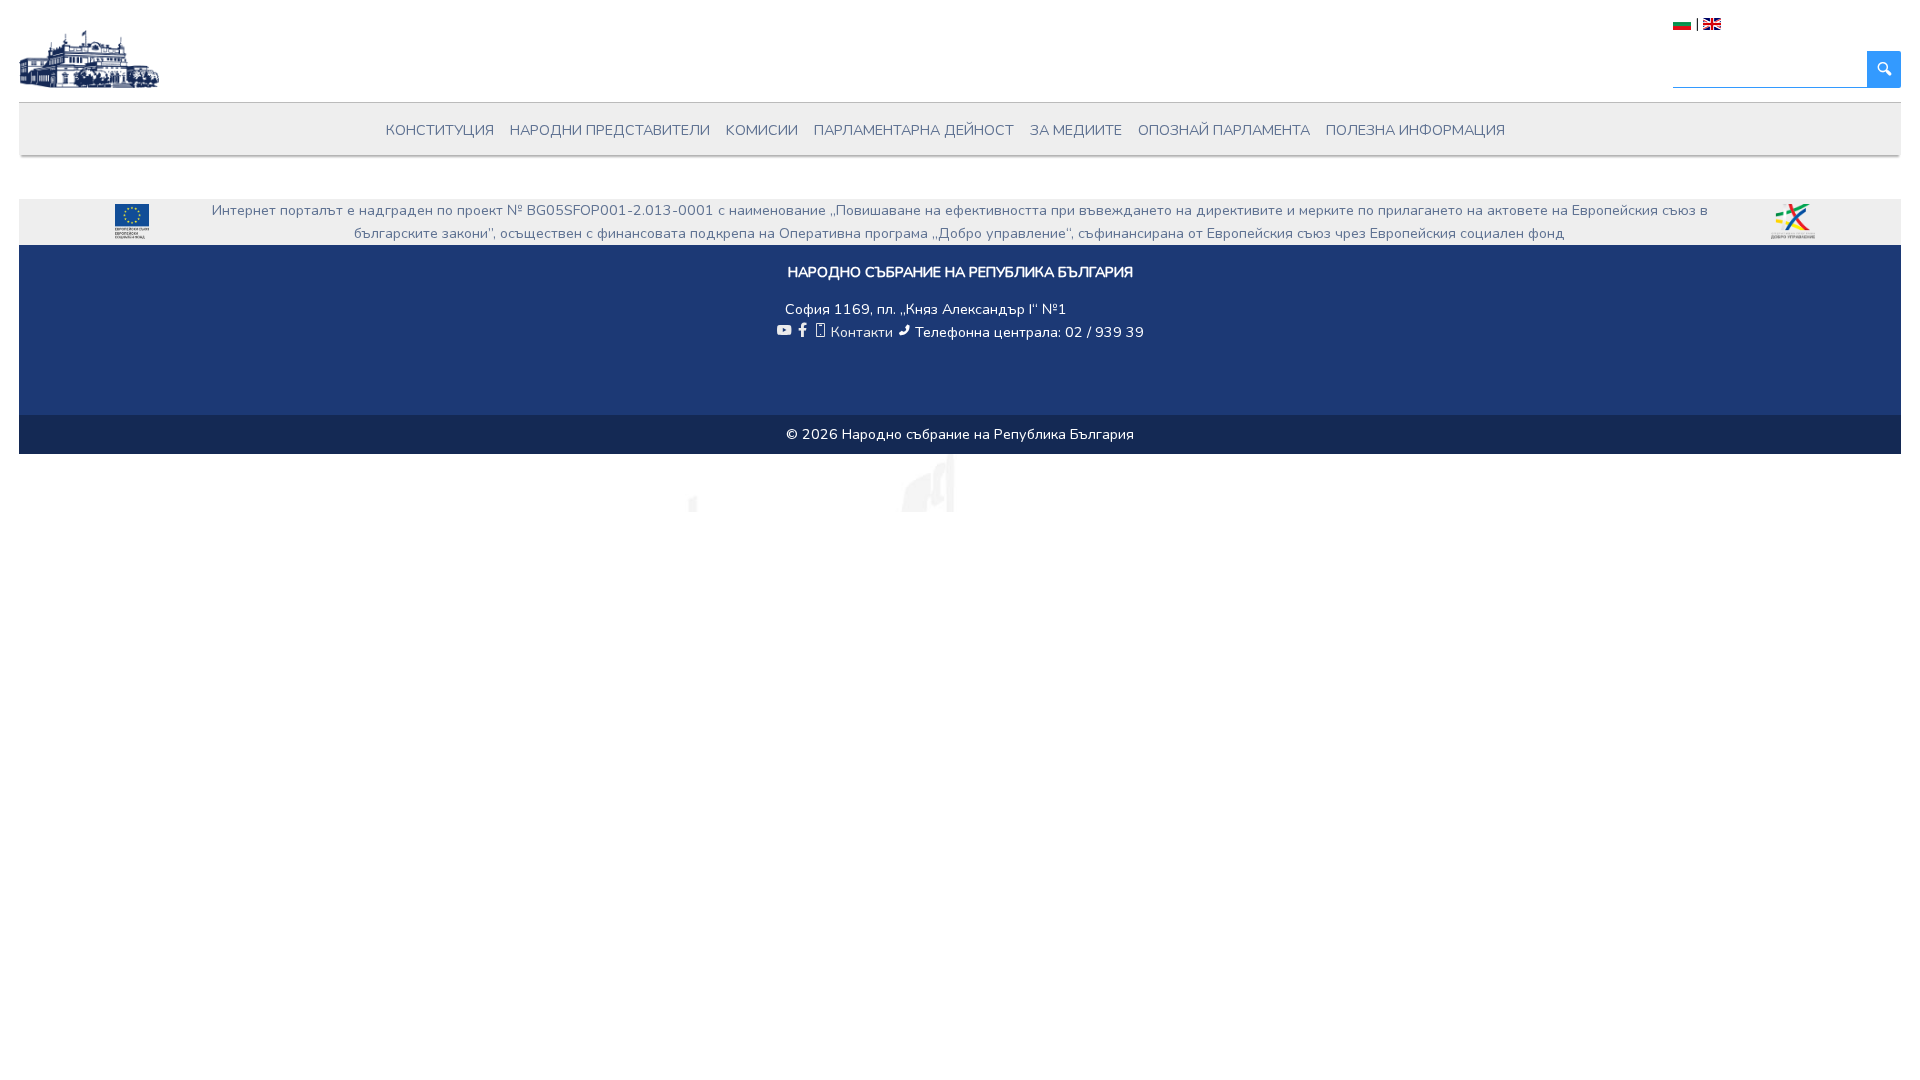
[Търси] (1884, 69)
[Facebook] (802, 332)
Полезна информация (1415, 130)
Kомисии (762, 130)
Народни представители (610, 130)
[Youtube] (784, 332)
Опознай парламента (1224, 130)
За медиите (1076, 130)
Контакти (862, 332)
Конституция (440, 130)
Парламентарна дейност (914, 130)
